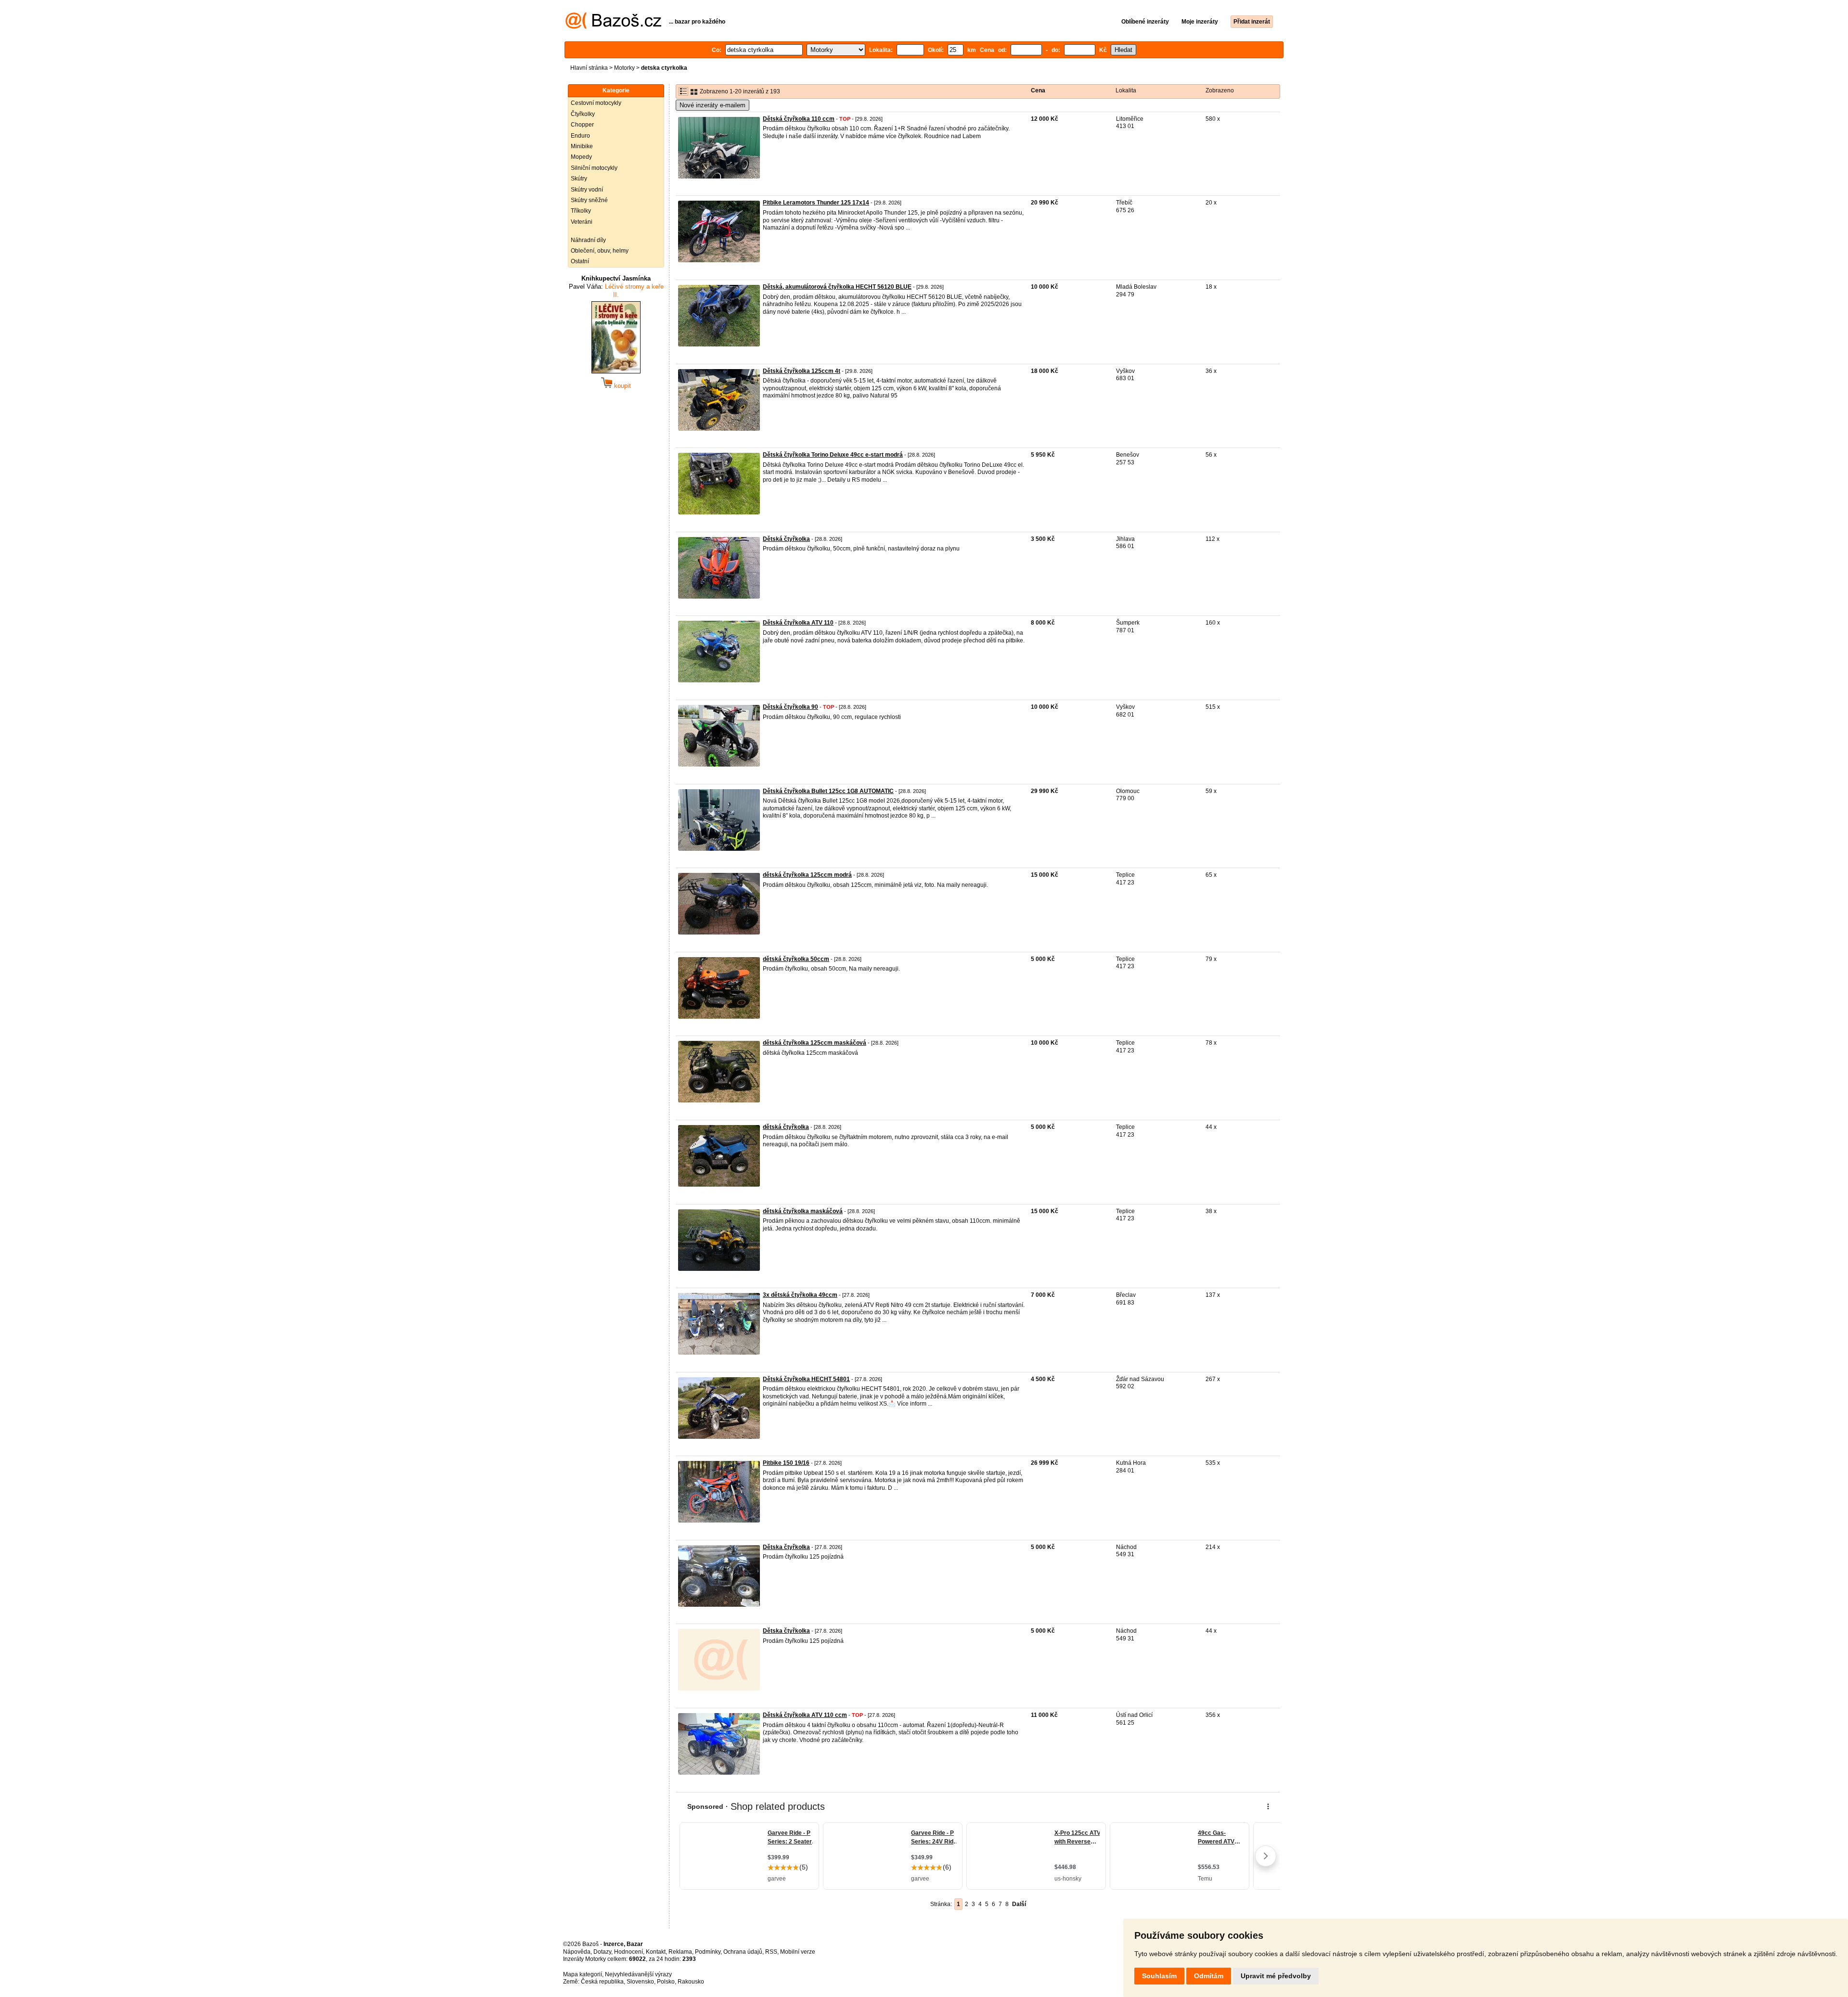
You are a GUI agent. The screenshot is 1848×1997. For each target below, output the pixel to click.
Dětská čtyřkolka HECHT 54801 (806, 1379)
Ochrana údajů (743, 1952)
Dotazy (602, 1952)
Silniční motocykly (594, 168)
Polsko (666, 1982)
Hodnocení (629, 1952)
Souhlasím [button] (1159, 1976)
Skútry (579, 179)
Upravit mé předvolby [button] (1276, 1976)
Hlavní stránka (589, 68)
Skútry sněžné (589, 200)
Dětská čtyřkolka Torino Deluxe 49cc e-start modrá (833, 455)
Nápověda (577, 1952)
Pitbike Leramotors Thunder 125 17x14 (816, 203)
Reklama (680, 1952)
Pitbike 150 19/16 (786, 1463)
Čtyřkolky (583, 114)
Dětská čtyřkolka (786, 539)
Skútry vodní (587, 190)
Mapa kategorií (583, 1974)
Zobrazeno (1220, 90)
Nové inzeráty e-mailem (712, 105)
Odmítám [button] (1209, 1976)
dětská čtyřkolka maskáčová (803, 1211)
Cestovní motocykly (596, 103)
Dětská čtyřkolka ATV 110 (798, 623)
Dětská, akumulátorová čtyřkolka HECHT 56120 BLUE (837, 287)
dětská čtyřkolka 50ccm (796, 959)
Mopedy (581, 157)
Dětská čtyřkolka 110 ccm (799, 119)
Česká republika (602, 1982)
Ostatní (580, 261)
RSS (771, 1952)
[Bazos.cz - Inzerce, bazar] (613, 27)
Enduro (580, 136)
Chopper (582, 125)
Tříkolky (581, 211)
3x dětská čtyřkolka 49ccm (800, 1295)
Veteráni (582, 222)
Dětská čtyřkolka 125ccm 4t (802, 371)
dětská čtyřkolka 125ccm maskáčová (815, 1043)
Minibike (582, 146)
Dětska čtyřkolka (786, 1547)
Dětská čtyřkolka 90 (790, 707)
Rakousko (691, 1982)
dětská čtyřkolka (786, 1127)
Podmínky (708, 1952)
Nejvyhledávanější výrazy (638, 1974)
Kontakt (656, 1952)
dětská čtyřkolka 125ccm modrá (807, 875)
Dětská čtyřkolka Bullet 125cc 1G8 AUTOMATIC (828, 791)
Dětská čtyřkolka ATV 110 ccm (805, 1715)
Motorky (624, 68)
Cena (1038, 90)
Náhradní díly (588, 240)
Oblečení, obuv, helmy (600, 251)
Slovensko (640, 1982)
